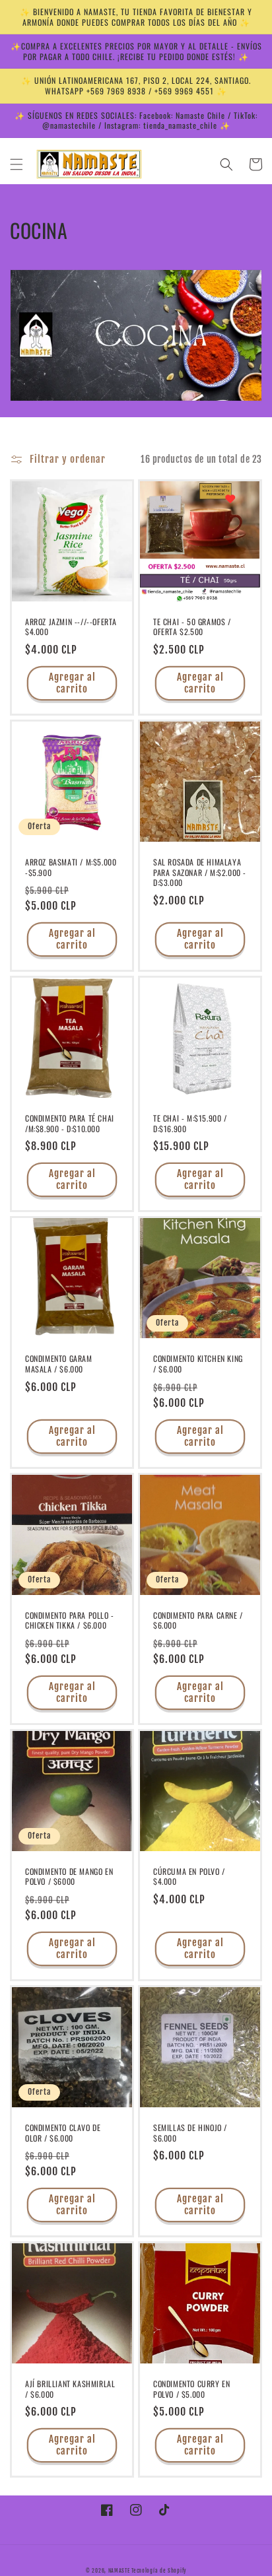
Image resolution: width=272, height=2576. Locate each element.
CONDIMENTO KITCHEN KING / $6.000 (198, 1364)
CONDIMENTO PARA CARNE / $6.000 (198, 1620)
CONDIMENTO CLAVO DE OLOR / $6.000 (63, 2133)
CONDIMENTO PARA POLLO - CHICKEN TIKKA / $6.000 (70, 1620)
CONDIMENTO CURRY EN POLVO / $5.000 (191, 2389)
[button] (17, 164)
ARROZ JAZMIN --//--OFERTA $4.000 (71, 627)
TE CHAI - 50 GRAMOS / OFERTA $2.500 (192, 627)
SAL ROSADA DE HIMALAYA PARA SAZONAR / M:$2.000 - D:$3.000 (200, 872)
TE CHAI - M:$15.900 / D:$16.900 (190, 1123)
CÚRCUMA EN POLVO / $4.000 (189, 1877)
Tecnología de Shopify (159, 2571)
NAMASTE (120, 2571)
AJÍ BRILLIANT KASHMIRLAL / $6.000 (70, 2389)
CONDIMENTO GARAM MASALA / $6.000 (59, 1364)
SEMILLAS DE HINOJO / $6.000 (190, 2133)
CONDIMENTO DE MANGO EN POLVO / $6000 (69, 1877)
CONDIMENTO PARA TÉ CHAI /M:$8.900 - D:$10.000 (70, 1123)
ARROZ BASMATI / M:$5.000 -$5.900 (71, 867)
